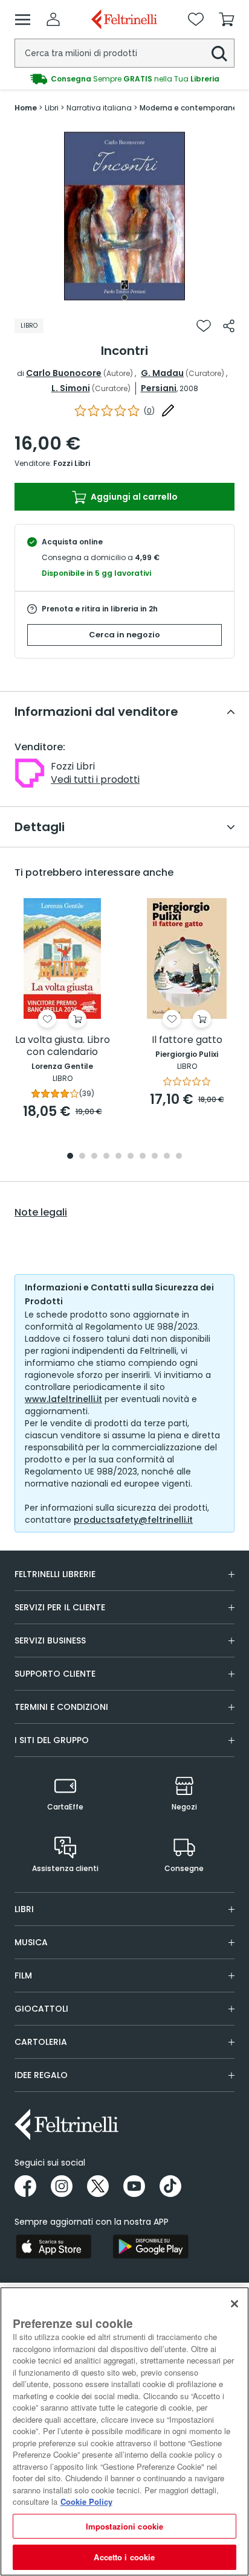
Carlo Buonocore (64, 373)
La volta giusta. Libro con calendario (63, 1046)
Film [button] (23, 1975)
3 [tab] (94, 1157)
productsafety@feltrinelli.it (133, 1520)
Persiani (159, 388)
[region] (124, 2431)
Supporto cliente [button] (55, 1674)
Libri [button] (24, 1909)
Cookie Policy (86, 2501)
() (149, 411)
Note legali (41, 1213)
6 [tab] (131, 1157)
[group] (124, 79)
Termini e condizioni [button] (61, 1707)
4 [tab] (106, 1157)
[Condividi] (229, 326)
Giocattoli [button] (41, 2009)
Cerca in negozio (124, 635)
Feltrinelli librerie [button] (55, 1574)
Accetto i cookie (124, 2557)
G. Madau (162, 373)
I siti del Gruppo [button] (52, 1740)
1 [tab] (124, 298)
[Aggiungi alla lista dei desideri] (204, 326)
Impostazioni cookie (124, 2526)
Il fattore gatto (187, 1040)
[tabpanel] (124, 216)
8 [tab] (155, 1157)
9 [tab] (167, 1157)
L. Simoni (71, 388)
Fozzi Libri (72, 463)
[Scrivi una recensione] (168, 410)
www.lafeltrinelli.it (63, 1399)
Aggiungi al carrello (133, 497)
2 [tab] (82, 1157)
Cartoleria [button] (41, 2042)
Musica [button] (31, 1942)
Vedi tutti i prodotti (95, 779)
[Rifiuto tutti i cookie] (234, 2304)
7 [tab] (143, 1157)
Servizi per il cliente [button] (60, 1607)
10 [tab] (179, 1157)
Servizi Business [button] (50, 1640)
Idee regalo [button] (41, 2075)
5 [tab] (118, 1157)
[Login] (53, 19)
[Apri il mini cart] (227, 19)
